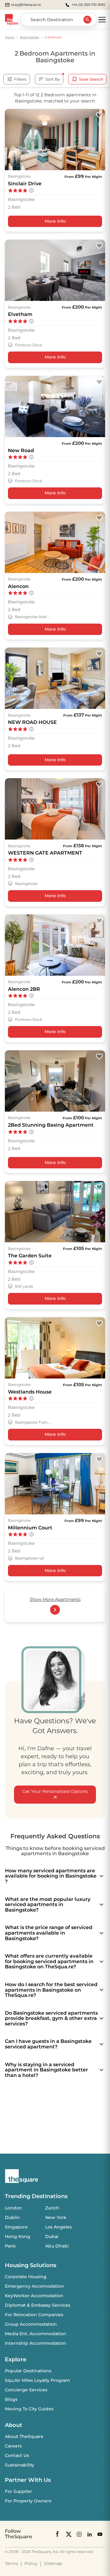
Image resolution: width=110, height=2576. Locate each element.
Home (10, 37)
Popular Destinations (28, 2371)
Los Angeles (59, 2227)
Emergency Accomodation (35, 2286)
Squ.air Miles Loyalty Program (37, 2380)
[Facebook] (58, 2534)
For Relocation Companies (34, 2315)
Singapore (16, 2227)
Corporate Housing (26, 2277)
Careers (13, 2446)
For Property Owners (28, 2501)
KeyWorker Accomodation (34, 2296)
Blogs (11, 2399)
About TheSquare (24, 2436)
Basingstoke (29, 37)
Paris (10, 2246)
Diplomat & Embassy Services (38, 2305)
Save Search (91, 79)
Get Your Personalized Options (55, 1791)
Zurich (52, 2208)
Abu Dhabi (57, 2246)
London (13, 2208)
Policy (31, 2563)
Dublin (12, 2217)
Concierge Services (26, 2390)
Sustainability (20, 2465)
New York (56, 2217)
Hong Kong (18, 2236)
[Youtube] (100, 2534)
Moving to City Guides (29, 2409)
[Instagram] (79, 2534)
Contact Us (17, 2455)
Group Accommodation (31, 2324)
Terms (11, 2563)
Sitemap (53, 2563)
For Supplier (18, 2491)
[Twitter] (69, 2534)
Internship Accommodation (36, 2343)
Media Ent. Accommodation (36, 2334)
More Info (55, 221)
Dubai (52, 2236)
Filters (20, 79)
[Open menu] (102, 20)
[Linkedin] (90, 2534)
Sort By (53, 79)
